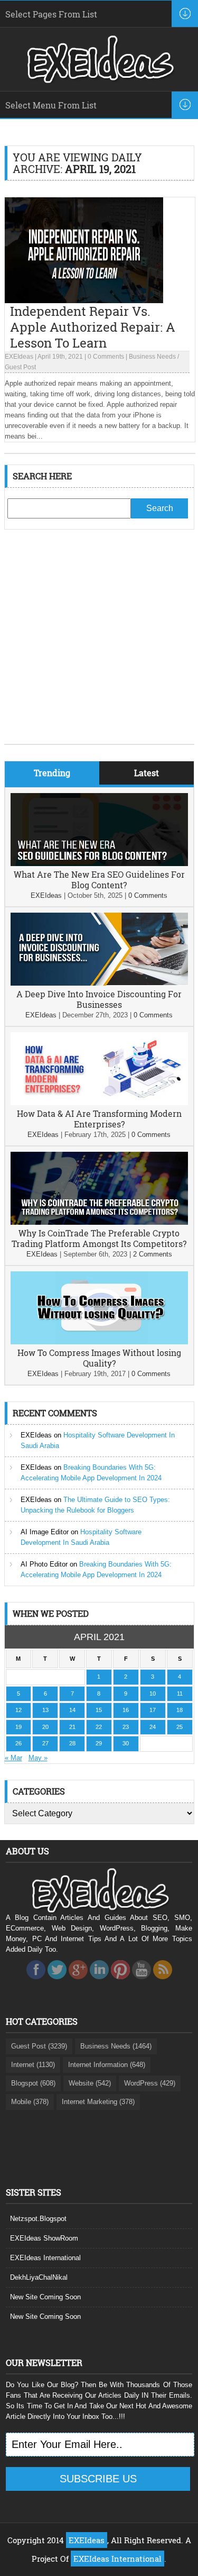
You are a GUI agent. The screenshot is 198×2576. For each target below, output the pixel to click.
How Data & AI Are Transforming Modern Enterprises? (99, 1119)
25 (180, 1727)
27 (45, 1743)
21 (72, 1727)
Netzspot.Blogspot (38, 2219)
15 (99, 1710)
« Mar (13, 1758)
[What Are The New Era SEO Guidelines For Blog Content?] (99, 864)
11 (180, 1694)
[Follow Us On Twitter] (57, 1982)
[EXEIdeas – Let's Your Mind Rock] (99, 80)
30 (126, 1743)
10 (153, 1694)
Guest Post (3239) (39, 2046)
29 (99, 1743)
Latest (147, 773)
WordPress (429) (150, 2083)
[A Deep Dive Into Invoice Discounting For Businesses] (99, 983)
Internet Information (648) (107, 2065)
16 (126, 1710)
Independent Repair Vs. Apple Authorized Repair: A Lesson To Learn (93, 327)
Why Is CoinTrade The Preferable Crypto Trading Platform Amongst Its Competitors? (99, 1238)
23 (126, 1727)
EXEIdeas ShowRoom (44, 2238)
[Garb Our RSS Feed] (163, 1982)
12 (18, 1710)
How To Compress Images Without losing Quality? (99, 1358)
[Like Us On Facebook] (36, 1982)
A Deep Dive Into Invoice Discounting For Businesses (99, 999)
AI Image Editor (45, 1532)
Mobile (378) (30, 2102)
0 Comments (106, 357)
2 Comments (153, 1254)
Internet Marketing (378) (98, 2102)
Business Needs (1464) (116, 2046)
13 (45, 1710)
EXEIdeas (19, 357)
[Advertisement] (99, 645)
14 (72, 1710)
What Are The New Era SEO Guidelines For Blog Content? (99, 880)
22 (99, 1727)
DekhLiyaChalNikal (39, 2277)
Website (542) (90, 2083)
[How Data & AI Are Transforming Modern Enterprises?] (99, 1103)
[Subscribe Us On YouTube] (142, 1982)
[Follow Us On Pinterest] (120, 1982)
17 (153, 1710)
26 (18, 1743)
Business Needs (152, 357)
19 (18, 1727)
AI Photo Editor (44, 1564)
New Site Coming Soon (45, 2297)
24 (153, 1727)
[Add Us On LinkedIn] (99, 1982)
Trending (52, 773)
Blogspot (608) (33, 2083)
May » (38, 1758)
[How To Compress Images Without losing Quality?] (99, 1342)
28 (72, 1743)
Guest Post (20, 367)
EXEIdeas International (45, 2258)
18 (180, 1710)
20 (45, 1727)
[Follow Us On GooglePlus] (78, 1982)
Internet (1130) (33, 2065)
